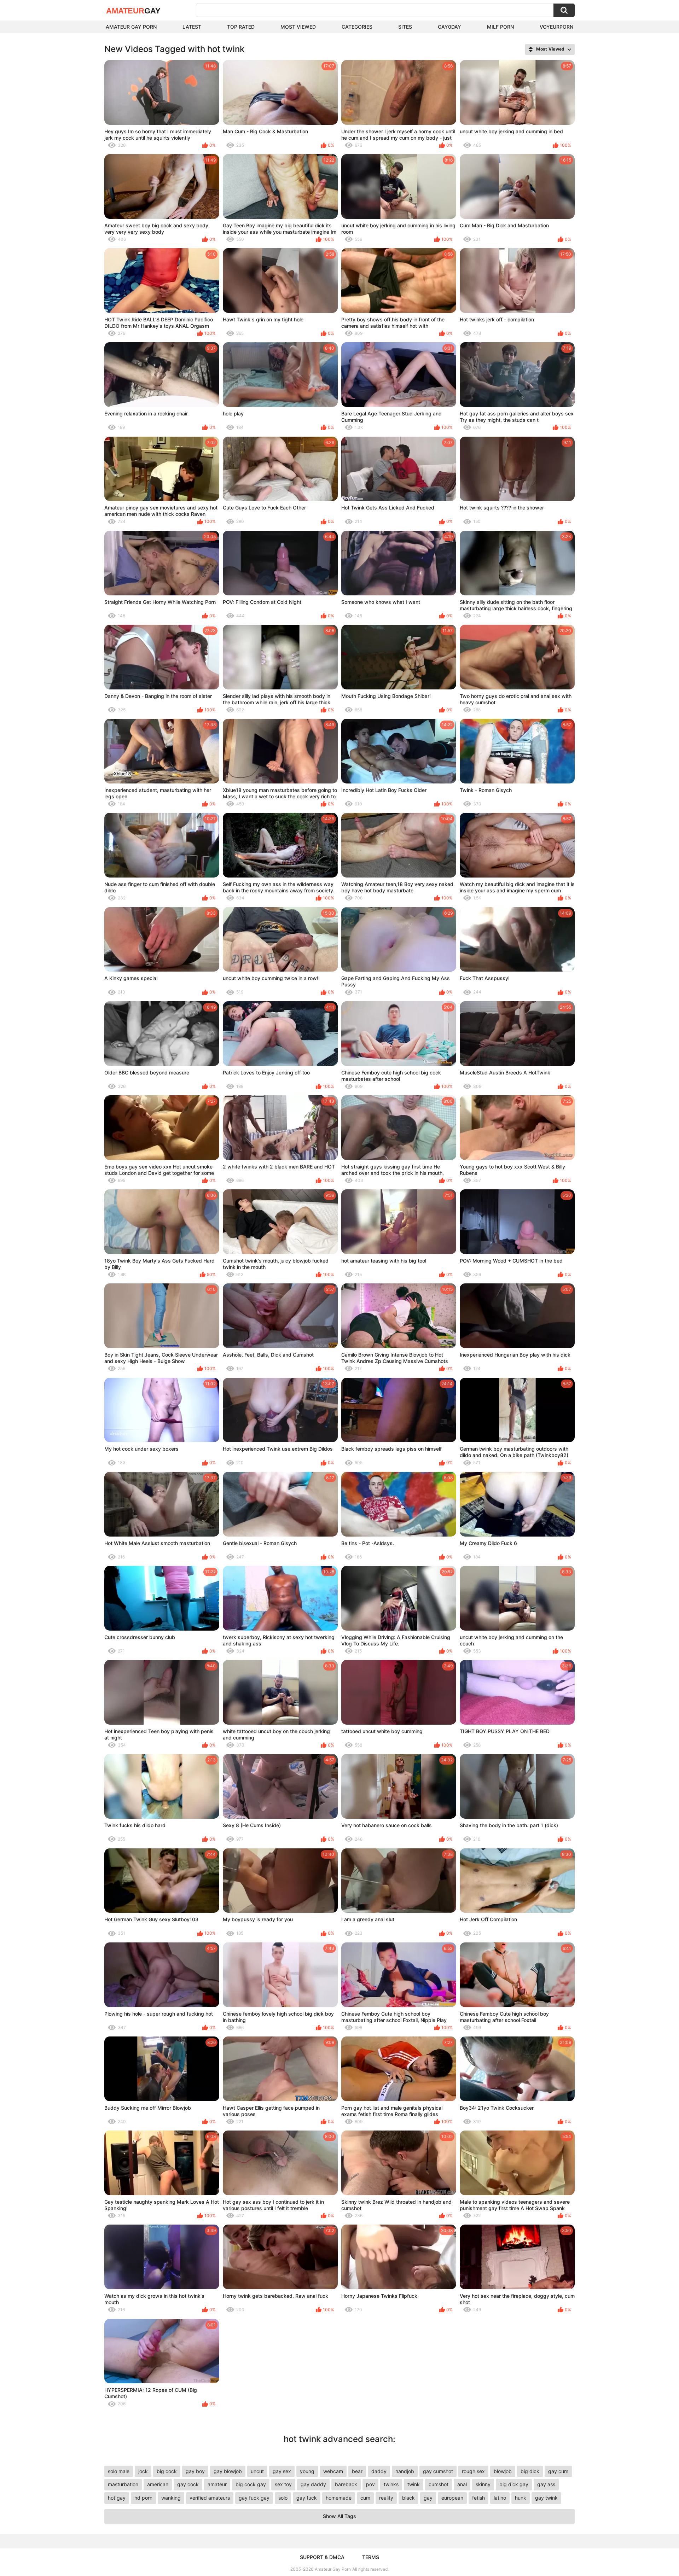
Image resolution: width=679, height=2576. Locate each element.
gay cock (188, 2484)
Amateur (133, 11)
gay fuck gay (254, 2498)
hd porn (143, 2498)
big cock (167, 2471)
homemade (339, 2498)
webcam (333, 2471)
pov (370, 2484)
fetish (478, 2498)
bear (357, 2471)
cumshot (439, 2484)
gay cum (558, 2471)
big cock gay (251, 2484)
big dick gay (514, 2484)
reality (386, 2498)
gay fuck (307, 2498)
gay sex (282, 2471)
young (307, 2471)
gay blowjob (228, 2471)
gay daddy (313, 2484)
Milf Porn (500, 27)
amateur (217, 2484)
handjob (405, 2471)
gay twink (546, 2498)
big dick (530, 2471)
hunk (521, 2498)
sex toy (283, 2484)
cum (365, 2498)
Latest (192, 27)
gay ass (546, 2484)
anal (462, 2484)
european (452, 2498)
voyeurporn (556, 27)
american (158, 2484)
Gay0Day (449, 27)
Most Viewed (298, 27)
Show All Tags (339, 2516)
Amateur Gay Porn (131, 27)
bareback (346, 2484)
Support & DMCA (322, 2557)
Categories (357, 27)
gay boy (195, 2471)
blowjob (503, 2471)
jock (143, 2471)
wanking (171, 2498)
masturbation (123, 2484)
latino (500, 2498)
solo (283, 2498)
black (408, 2498)
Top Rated (241, 27)
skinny (483, 2484)
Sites (405, 27)
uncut (257, 2471)
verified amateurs (210, 2498)
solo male (119, 2471)
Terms (371, 2557)
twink (414, 2484)
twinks (391, 2484)
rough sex (473, 2471)
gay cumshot (438, 2471)
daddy (379, 2471)
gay (428, 2498)
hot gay (117, 2498)
